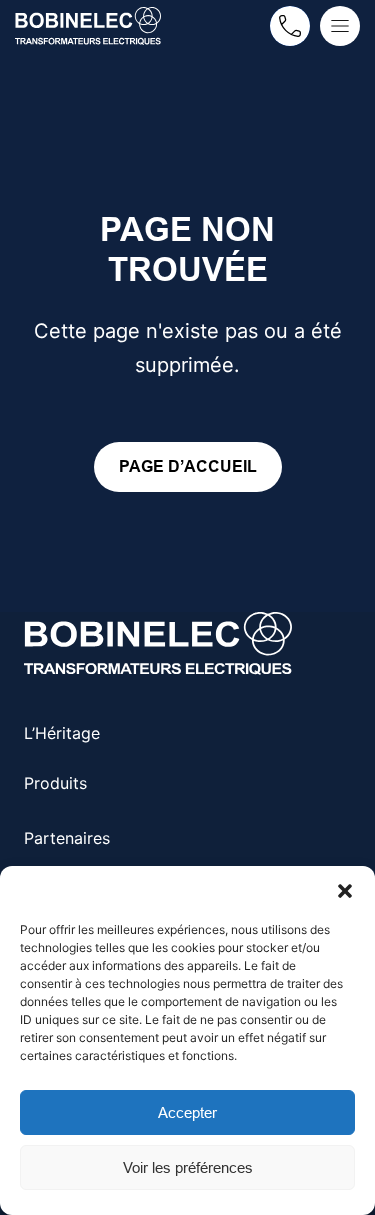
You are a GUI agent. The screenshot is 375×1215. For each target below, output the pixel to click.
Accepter (187, 1112)
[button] (345, 891)
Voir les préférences (188, 1167)
